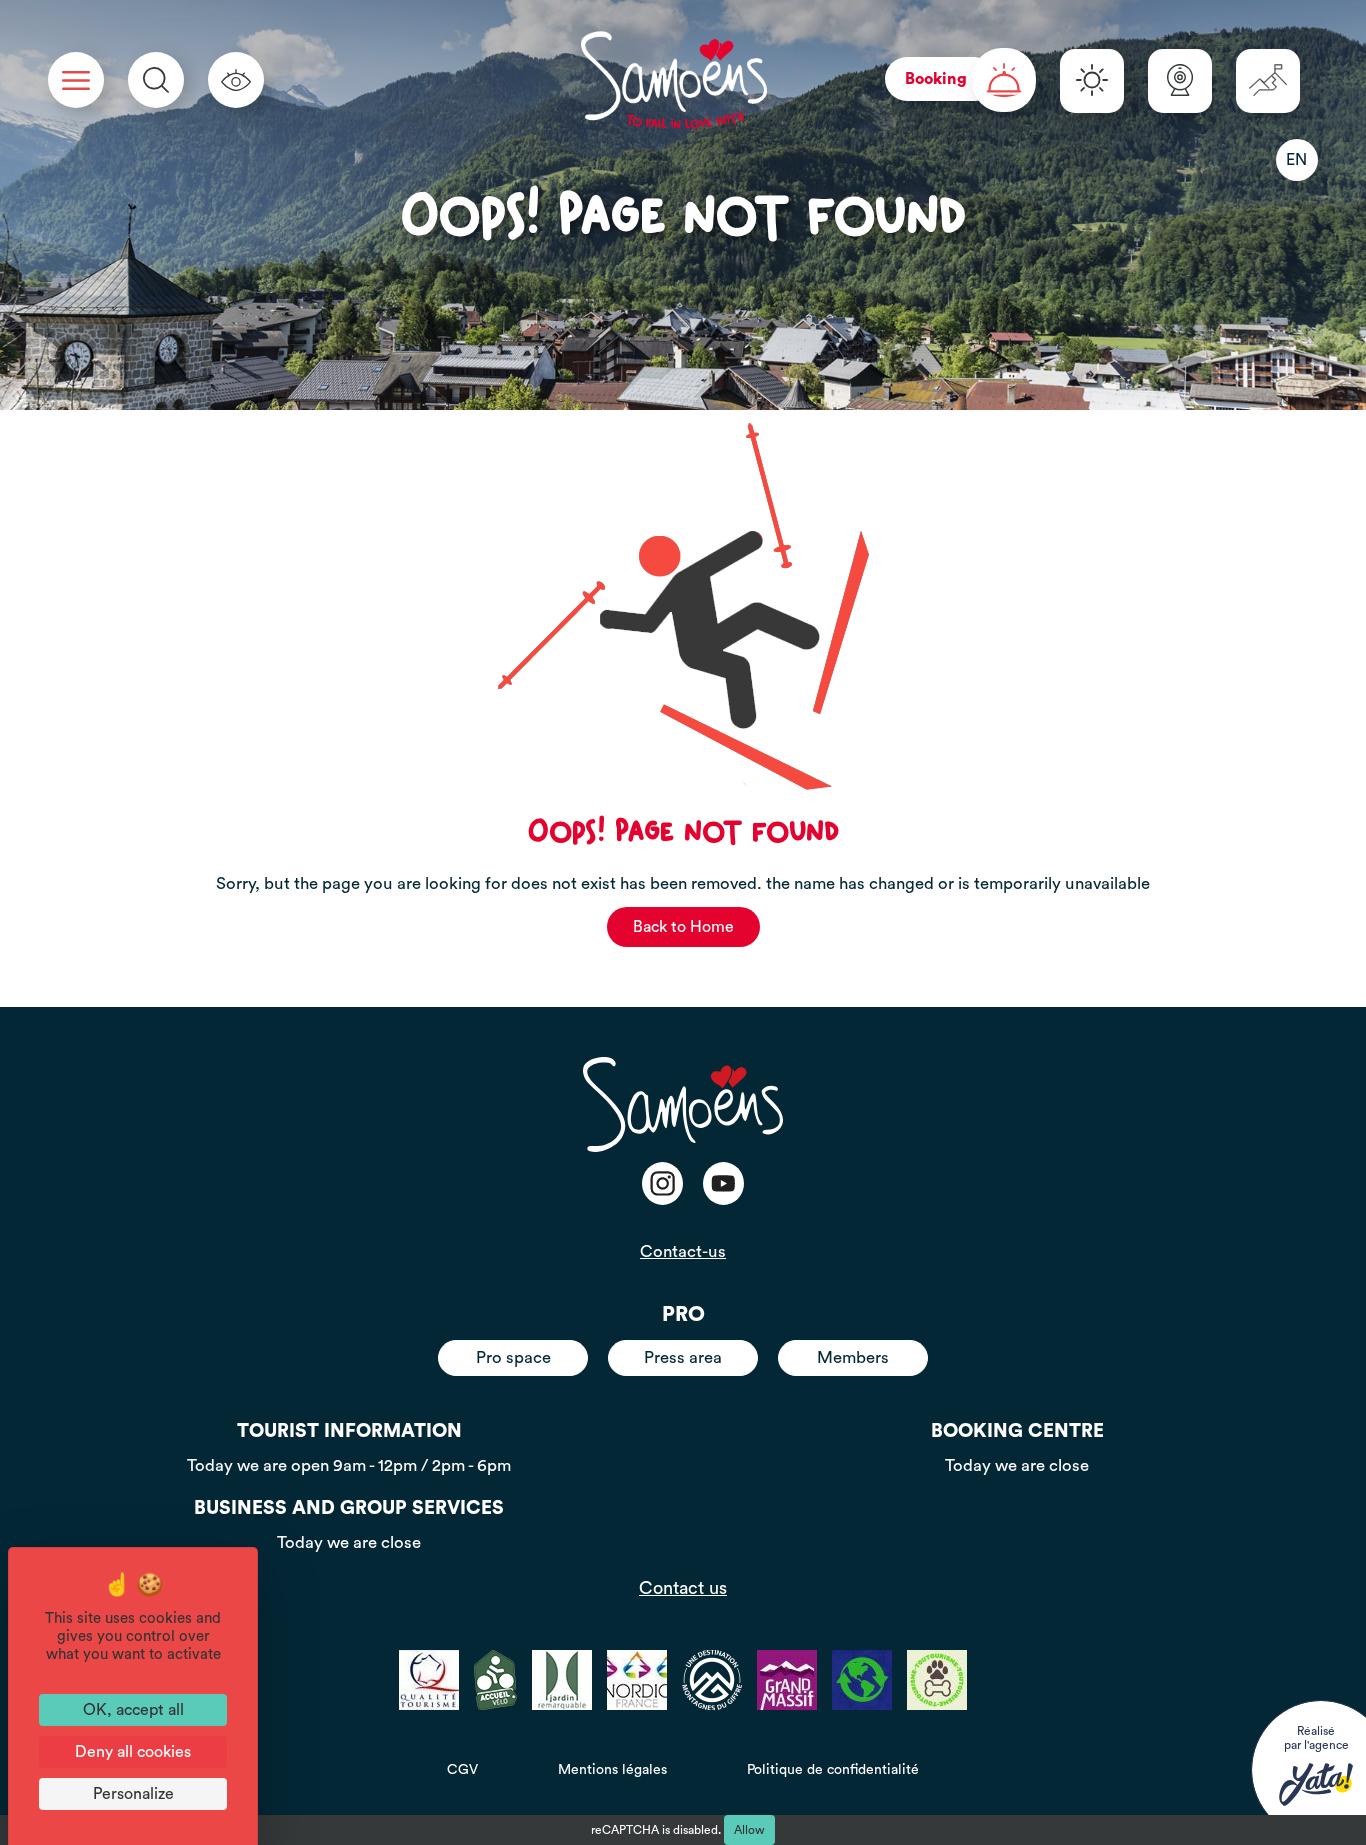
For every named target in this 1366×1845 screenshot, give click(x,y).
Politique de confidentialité (833, 1770)
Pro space (513, 1357)
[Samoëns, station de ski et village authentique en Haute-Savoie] (674, 80)
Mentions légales (612, 1770)
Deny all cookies (133, 1752)
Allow (749, 1830)
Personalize (133, 1794)
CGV (462, 1770)
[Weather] (1092, 81)
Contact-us (683, 1251)
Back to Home (683, 927)
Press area (683, 1357)
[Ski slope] (1268, 81)
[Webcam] (1180, 81)
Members (853, 1357)
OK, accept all (133, 1710)
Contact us (683, 1588)
